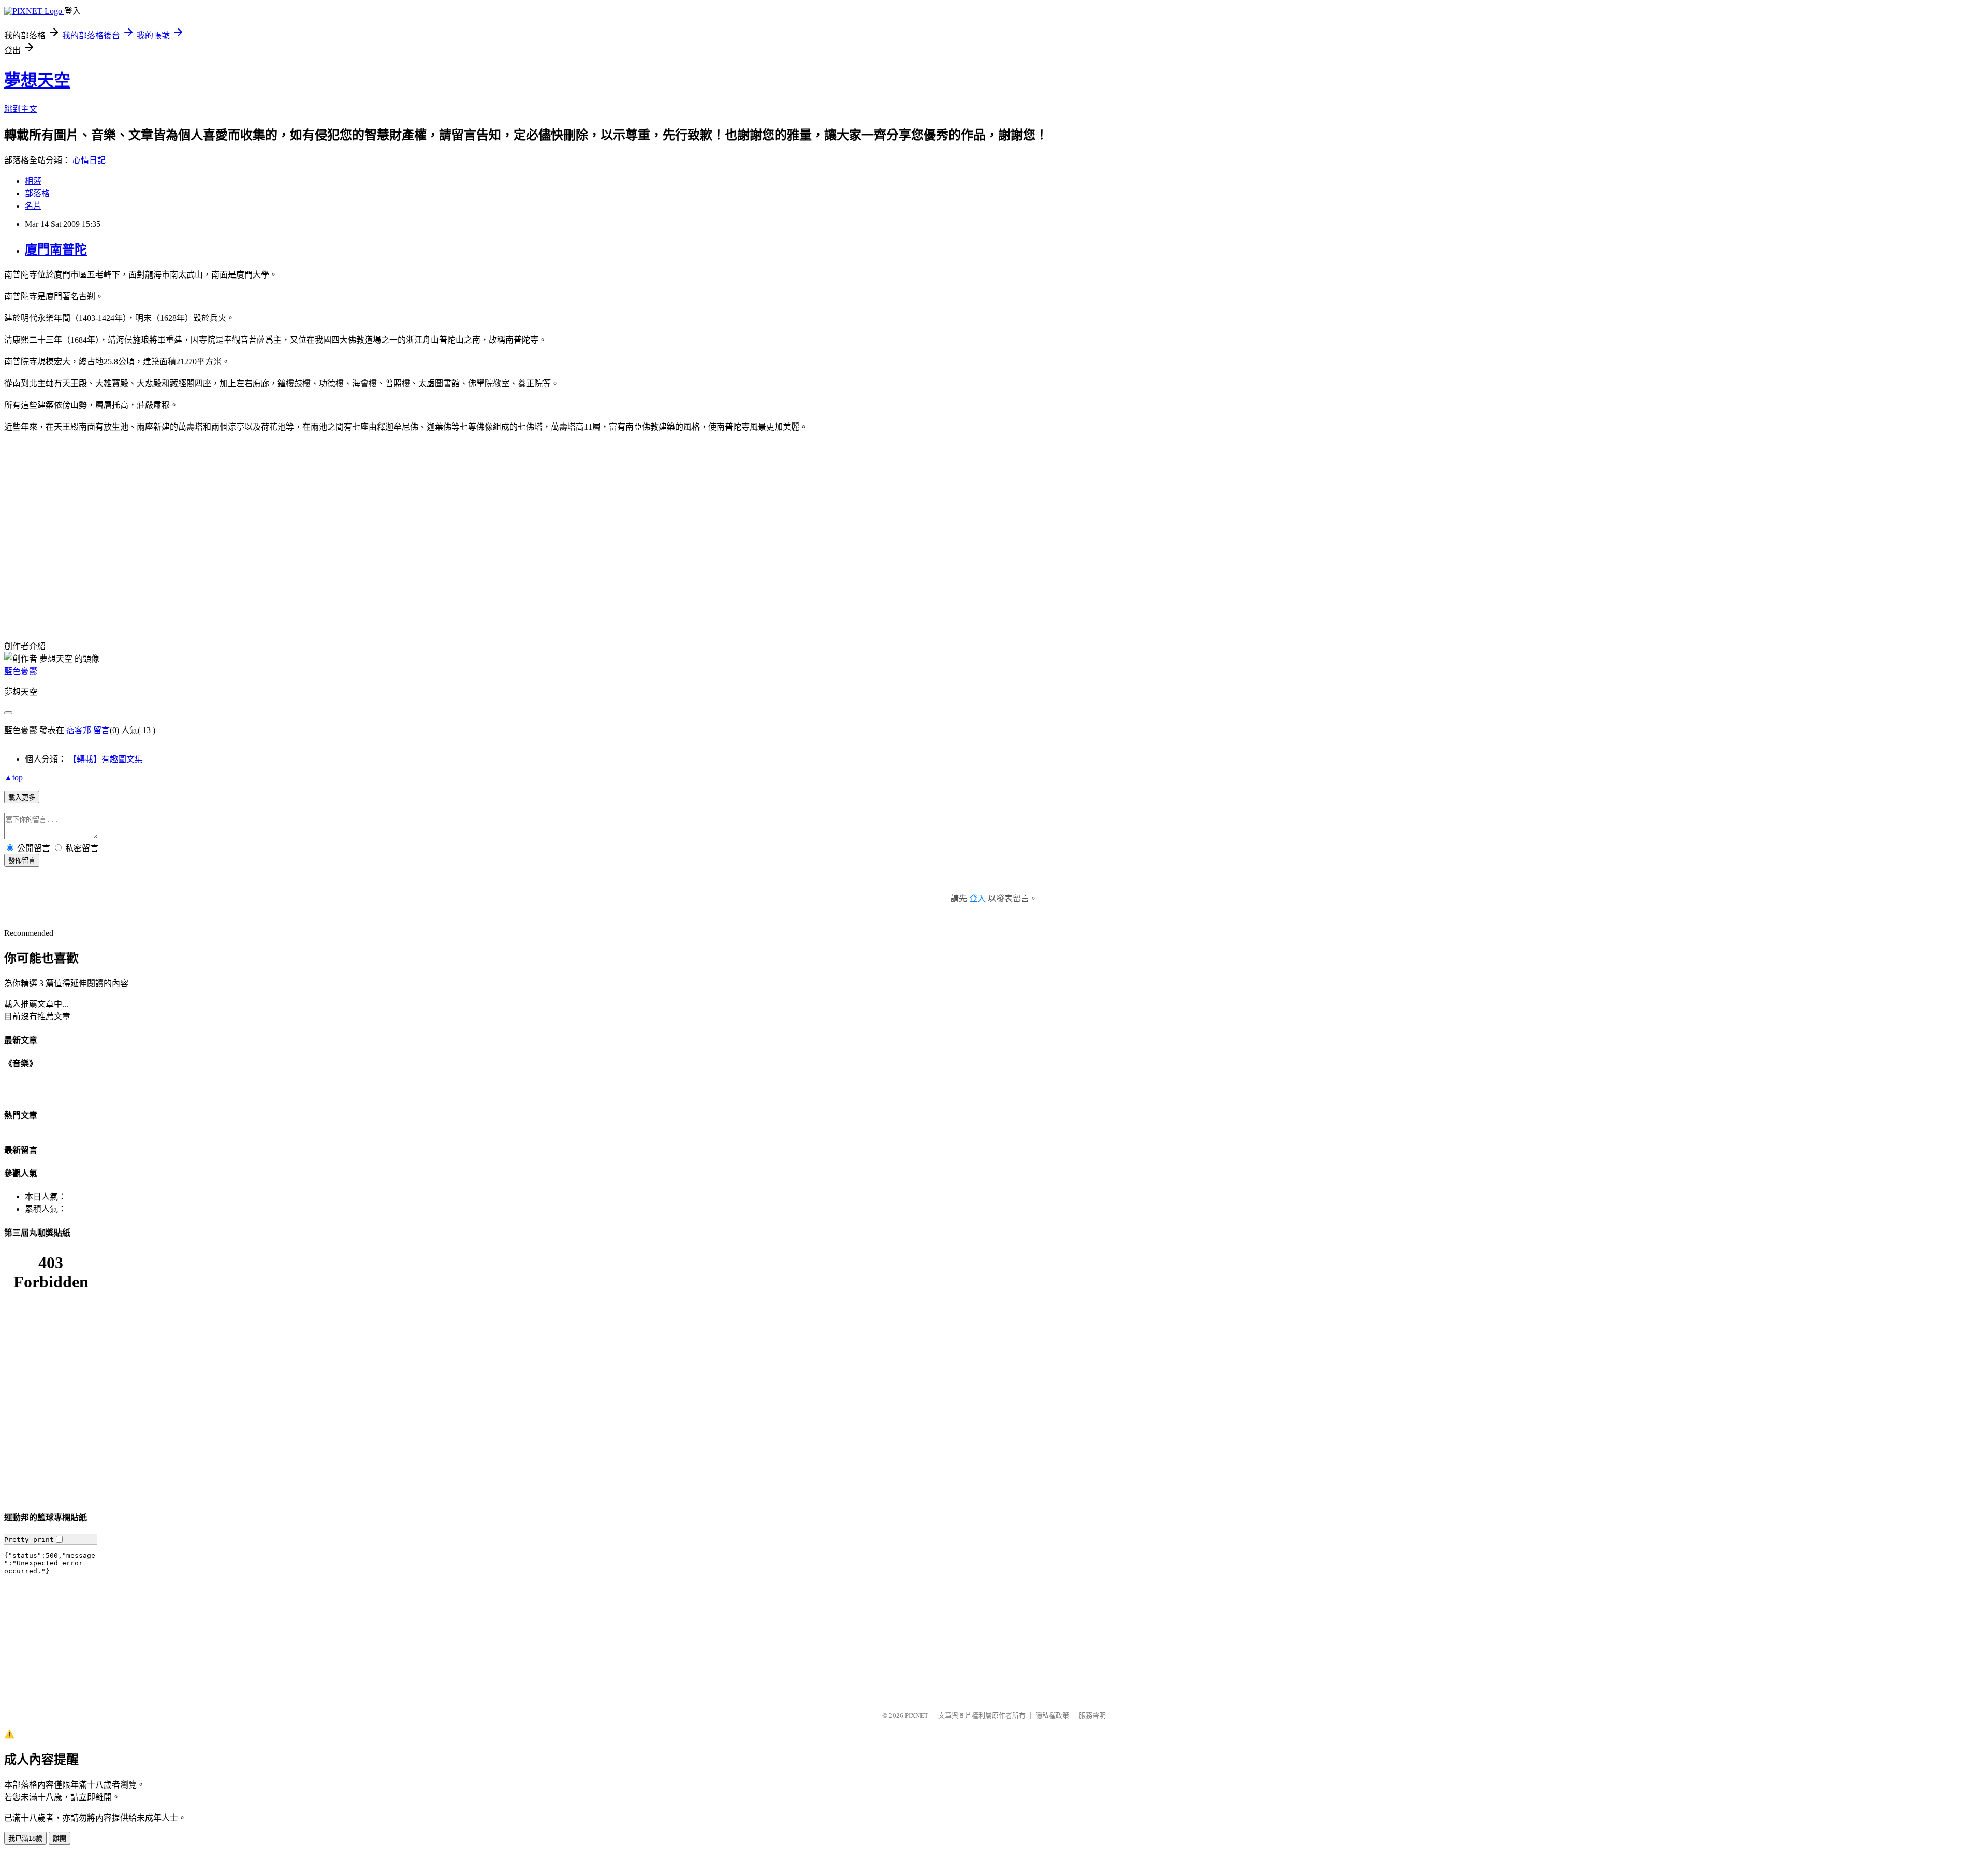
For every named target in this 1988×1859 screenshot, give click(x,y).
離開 (60, 1839)
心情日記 (89, 160)
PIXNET (917, 1715)
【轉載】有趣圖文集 (106, 759)
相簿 (33, 181)
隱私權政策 (1052, 1715)
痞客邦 (79, 730)
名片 (33, 206)
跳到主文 (21, 109)
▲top (13, 777)
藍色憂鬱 (21, 671)
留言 (101, 730)
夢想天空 (37, 80)
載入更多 (22, 797)
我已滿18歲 (25, 1839)
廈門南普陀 (56, 250)
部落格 (37, 193)
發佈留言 (22, 861)
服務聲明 (1092, 1715)
